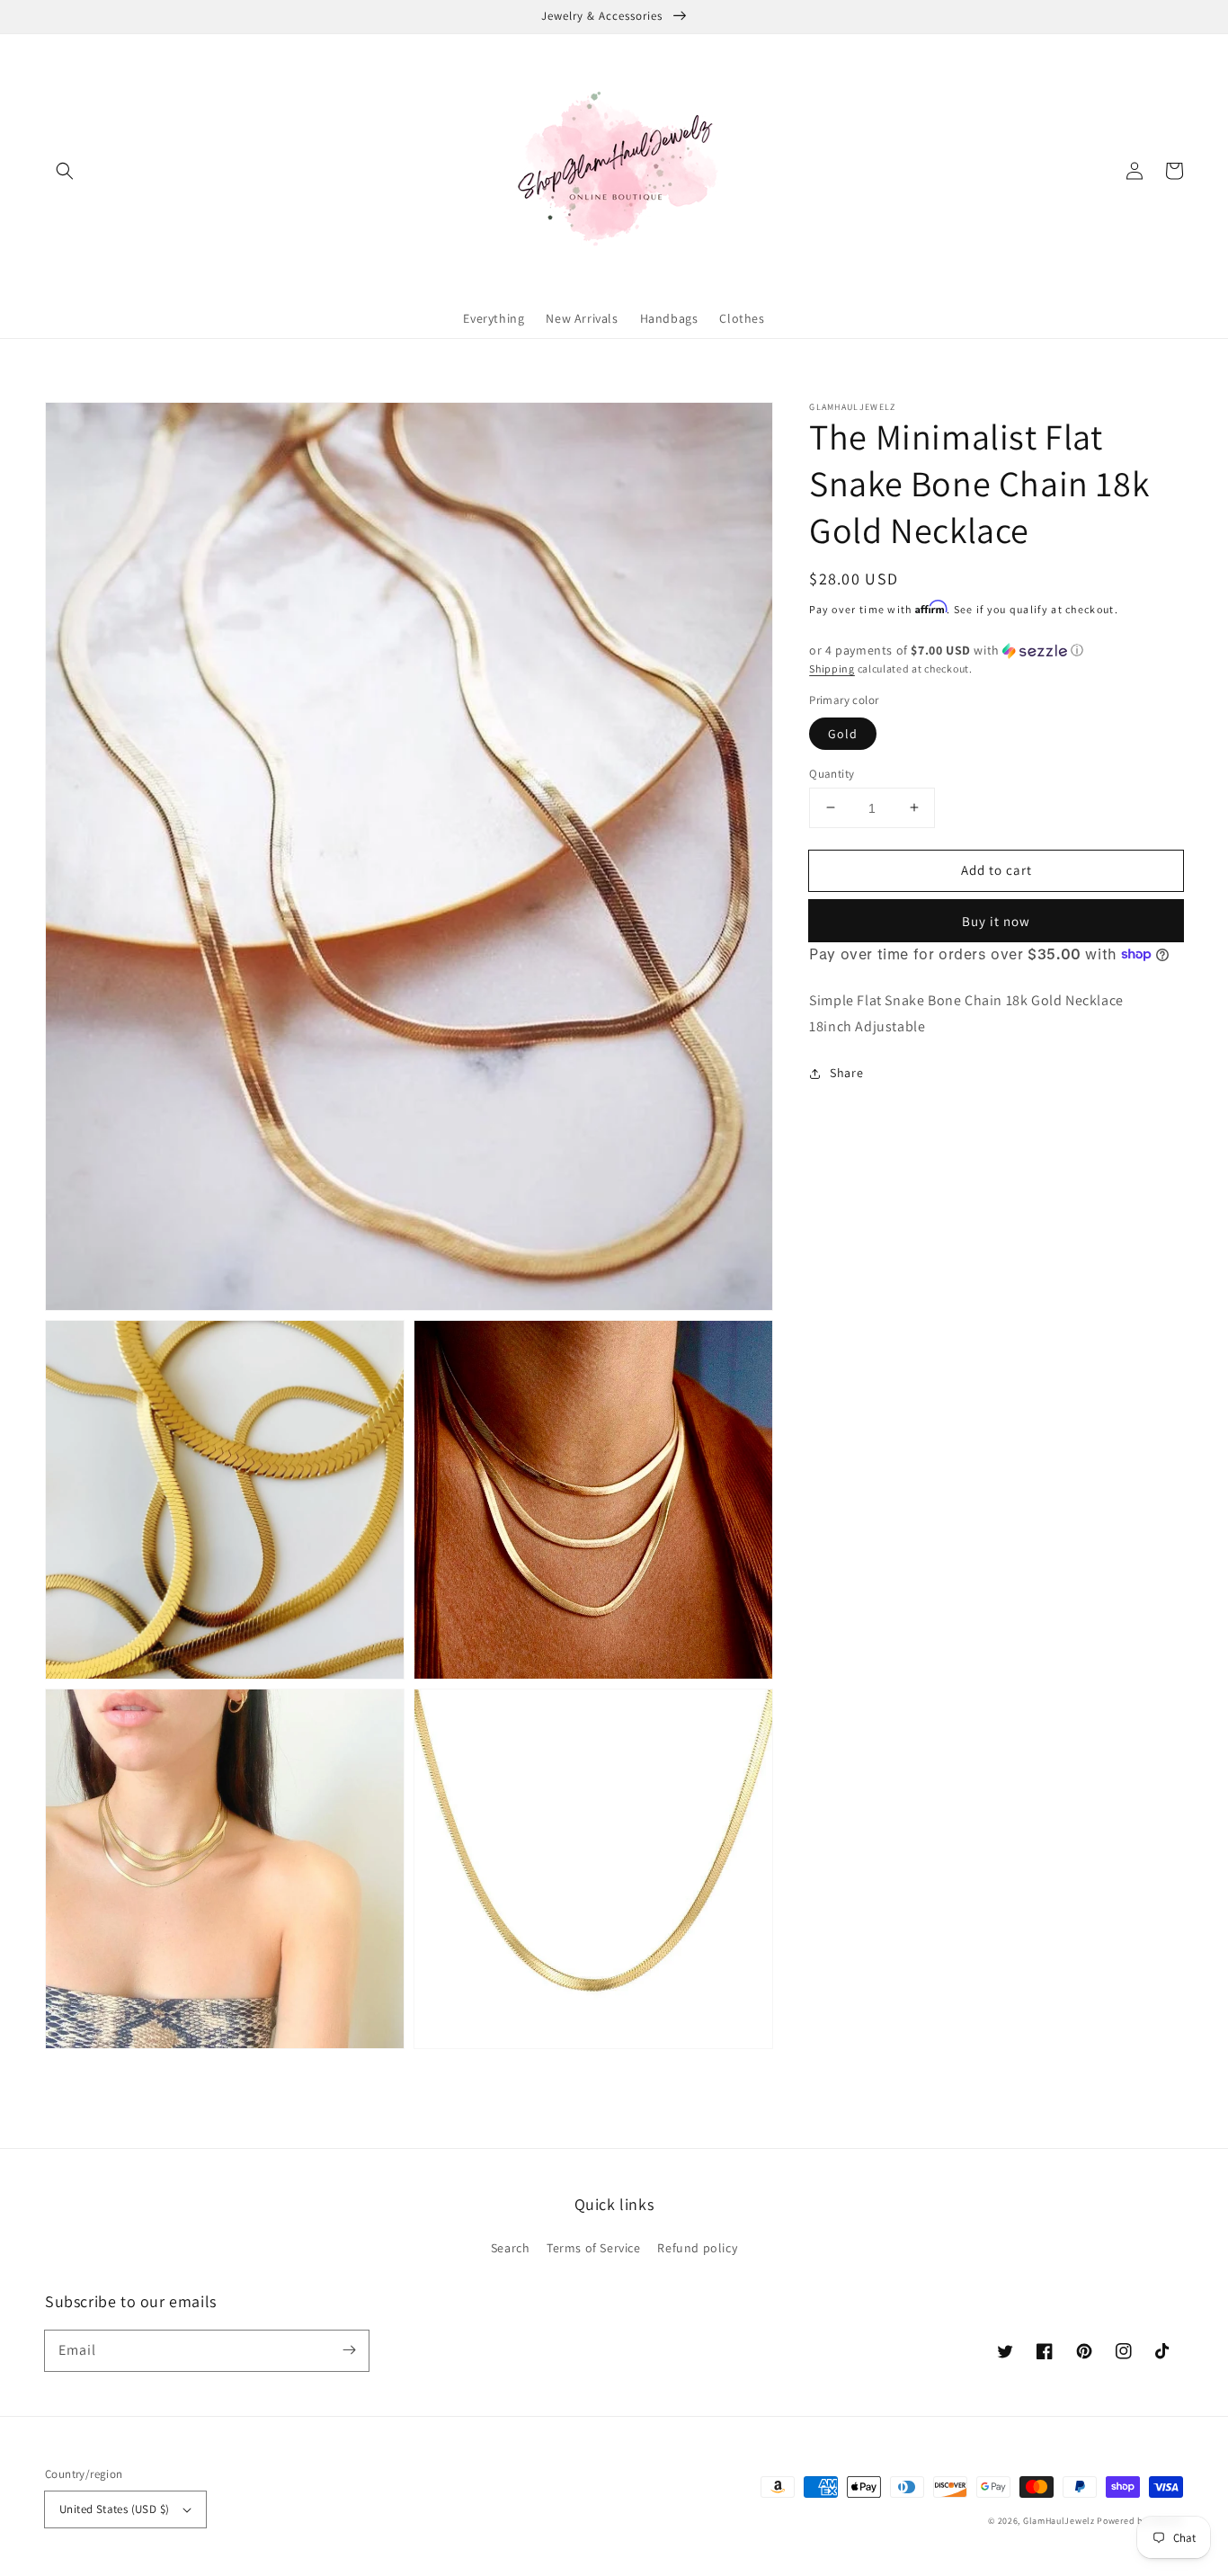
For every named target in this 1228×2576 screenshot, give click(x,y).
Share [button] (846, 1073)
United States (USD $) (114, 2509)
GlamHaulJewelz (1059, 2521)
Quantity (832, 773)
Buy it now (996, 921)
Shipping (832, 669)
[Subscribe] (349, 2350)
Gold (843, 733)
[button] (65, 171)
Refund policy (697, 2248)
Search (511, 2248)
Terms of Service (594, 2248)
